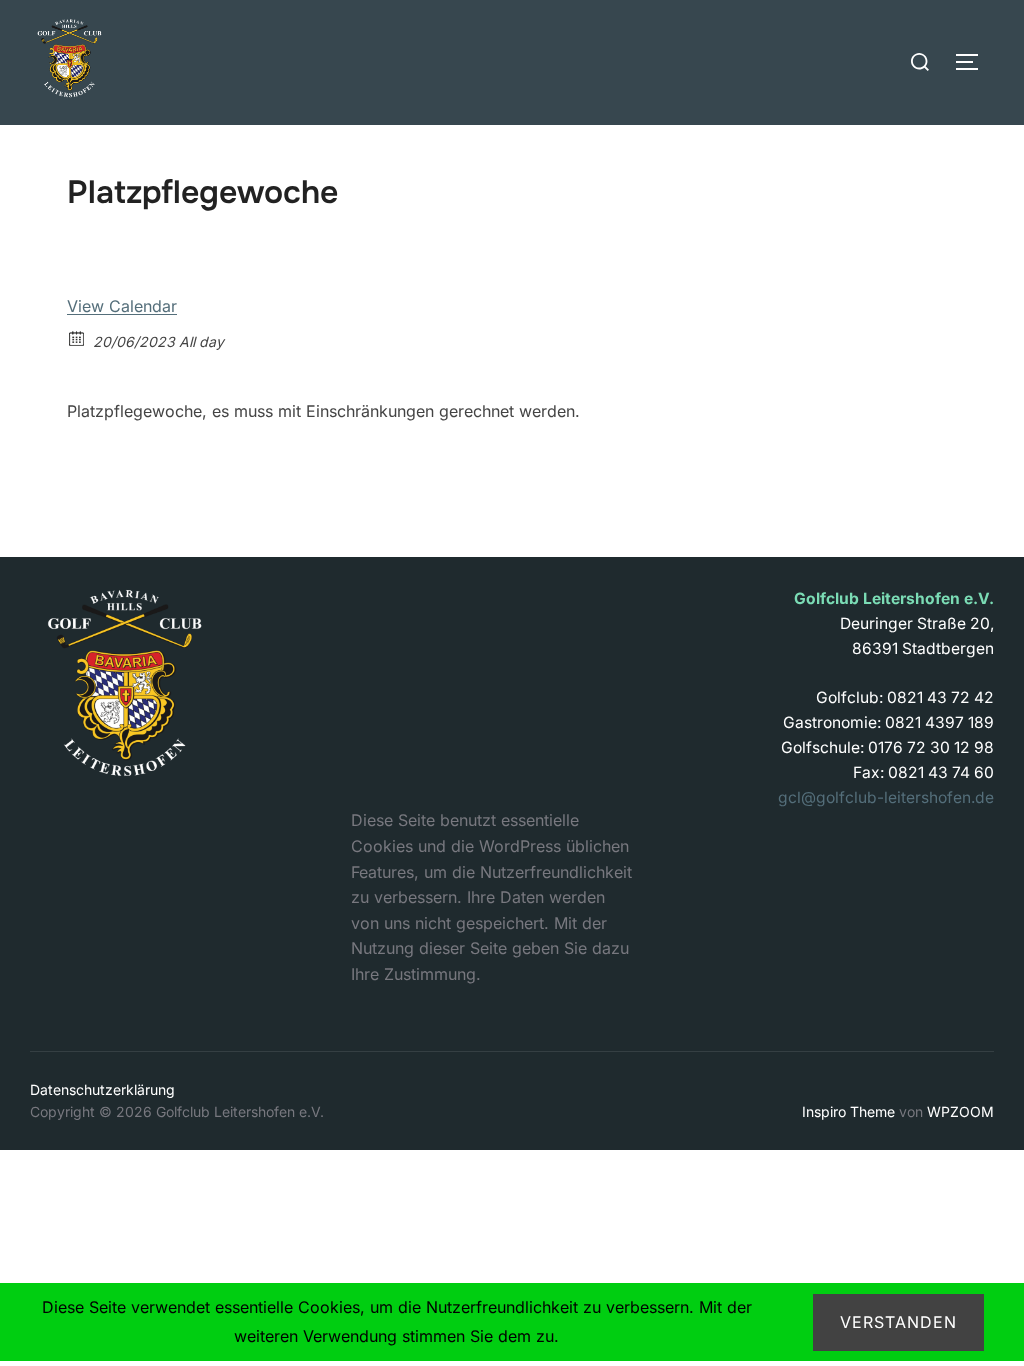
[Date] (77, 337)
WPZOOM (960, 1111)
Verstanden (898, 1322)
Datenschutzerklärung (102, 1089)
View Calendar (122, 306)
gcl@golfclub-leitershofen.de (886, 797)
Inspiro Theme (848, 1111)
